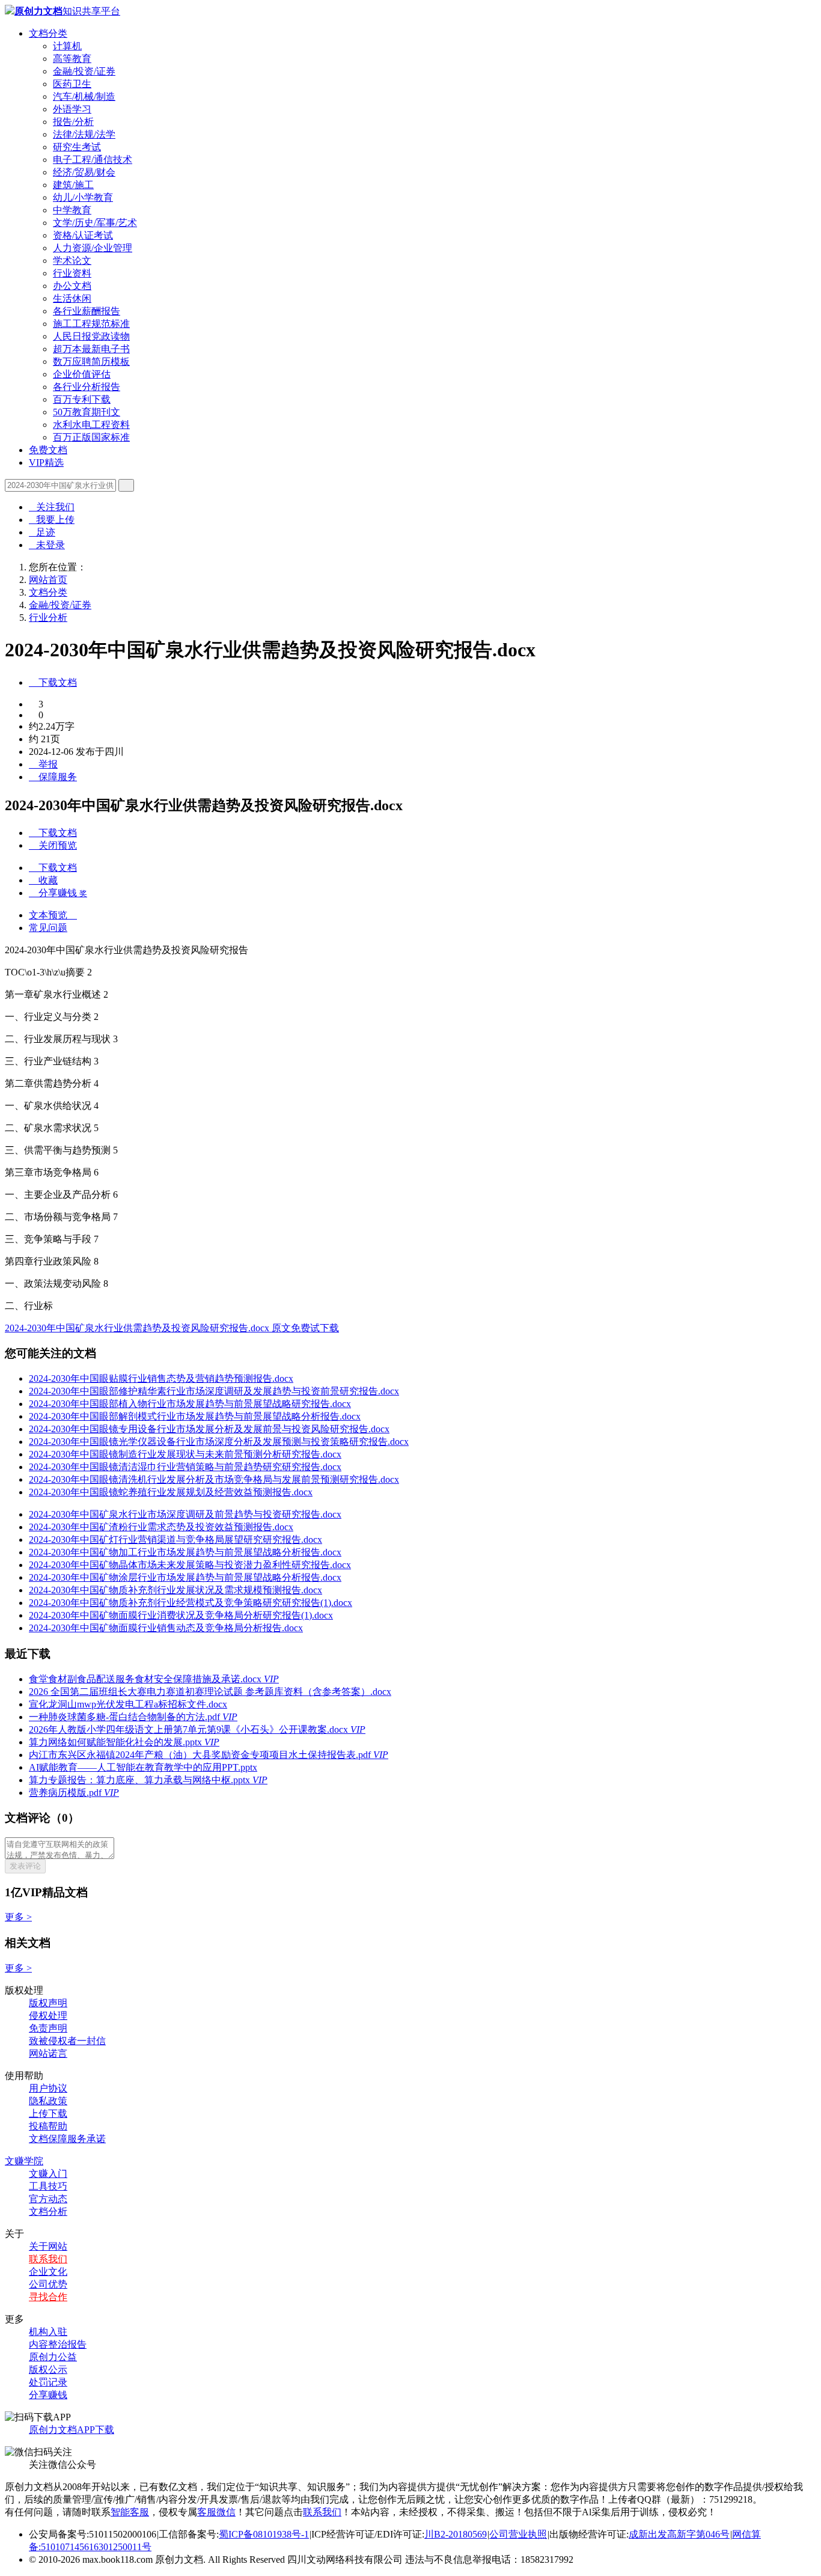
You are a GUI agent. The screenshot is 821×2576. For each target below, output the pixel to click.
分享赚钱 (48, 2395)
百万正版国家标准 (91, 437)
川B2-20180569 (456, 2534)
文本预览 (53, 915)
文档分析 (48, 2211)
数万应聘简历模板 (91, 362)
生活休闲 (72, 298)
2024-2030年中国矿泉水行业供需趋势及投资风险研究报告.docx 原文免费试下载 (172, 1328)
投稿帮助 (48, 2126)
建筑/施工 (73, 185)
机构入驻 (48, 2332)
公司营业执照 (518, 2534)
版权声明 (48, 2003)
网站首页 (48, 580)
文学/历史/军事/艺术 (95, 223)
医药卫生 (72, 84)
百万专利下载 (82, 399)
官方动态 (48, 2199)
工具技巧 (48, 2186)
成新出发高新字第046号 (679, 2534)
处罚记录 (48, 2382)
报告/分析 (73, 122)
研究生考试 (77, 147)
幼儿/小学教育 (83, 197)
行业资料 (72, 273)
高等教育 (72, 59)
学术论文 (72, 261)
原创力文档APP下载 (72, 2430)
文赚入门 (48, 2174)
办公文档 (72, 286)
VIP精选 (46, 462)
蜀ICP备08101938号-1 (264, 2534)
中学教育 (72, 210)
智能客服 (130, 2512)
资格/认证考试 (83, 235)
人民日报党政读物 (91, 336)
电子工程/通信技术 (93, 160)
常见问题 (48, 928)
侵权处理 (48, 2016)
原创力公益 (53, 2357)
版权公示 (48, 2370)
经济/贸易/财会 (84, 172)
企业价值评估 (82, 374)
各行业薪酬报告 (87, 311)
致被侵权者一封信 (67, 2041)
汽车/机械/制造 (84, 96)
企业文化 (48, 2272)
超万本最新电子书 (91, 349)
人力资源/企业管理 (93, 248)
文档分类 (48, 33)
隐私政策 (48, 2101)
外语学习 (72, 109)
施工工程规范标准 (91, 324)
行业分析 (48, 618)
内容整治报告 (58, 2344)
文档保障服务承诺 (67, 2139)
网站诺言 (48, 2053)
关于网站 (48, 2246)
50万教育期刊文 (87, 412)
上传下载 (48, 2114)
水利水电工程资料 (91, 425)
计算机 (67, 46)
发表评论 (25, 1866)
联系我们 (48, 2259)
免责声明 (48, 2028)
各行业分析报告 (87, 387)
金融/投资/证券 (84, 71)
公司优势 (48, 2284)
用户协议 (48, 2088)
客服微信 (216, 2512)
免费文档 (48, 450)
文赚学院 (24, 2161)
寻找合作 (48, 2297)
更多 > (18, 1917)
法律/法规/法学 (84, 134)
